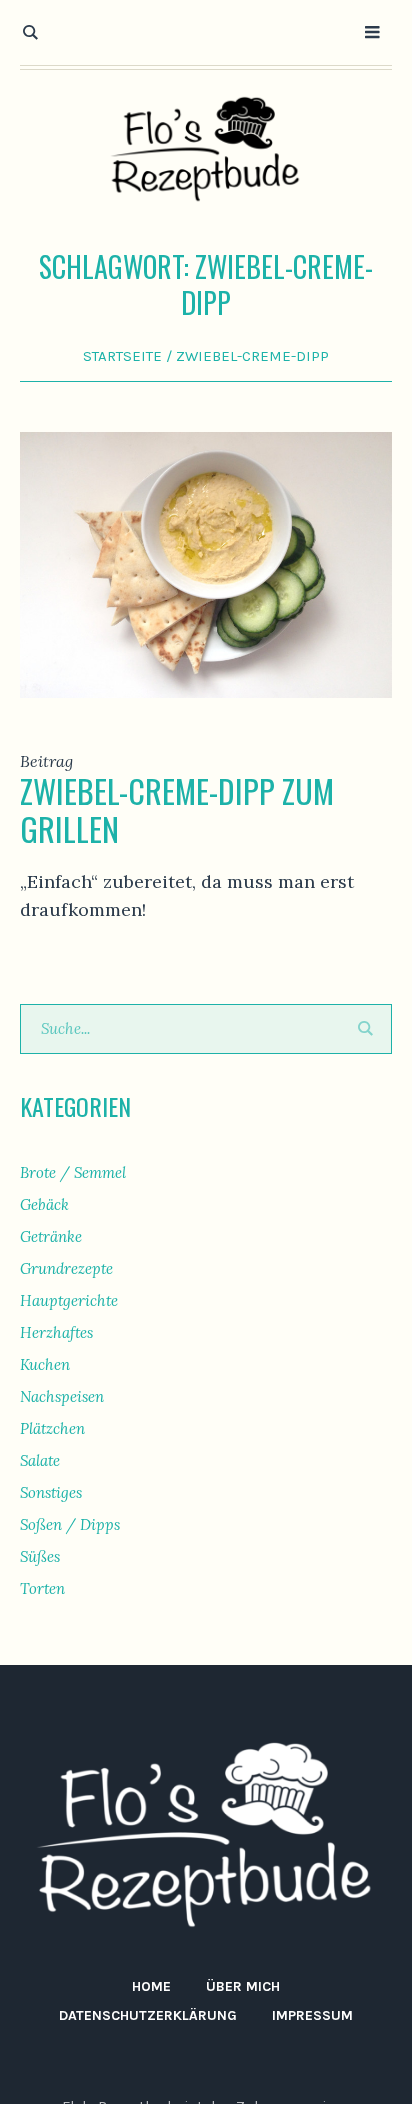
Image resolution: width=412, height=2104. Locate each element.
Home (151, 1986)
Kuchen (45, 1364)
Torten (42, 1588)
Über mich (243, 1986)
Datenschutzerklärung (148, 2015)
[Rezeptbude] (206, 149)
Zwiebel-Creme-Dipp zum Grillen (177, 809)
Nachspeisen (62, 1396)
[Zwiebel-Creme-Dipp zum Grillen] (206, 562)
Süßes (40, 1556)
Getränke (51, 1236)
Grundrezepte (66, 1268)
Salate (40, 1460)
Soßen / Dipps (70, 1524)
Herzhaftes (56, 1332)
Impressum (312, 2015)
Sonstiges (51, 1492)
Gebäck (44, 1204)
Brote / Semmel (73, 1172)
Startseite (122, 356)
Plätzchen (52, 1428)
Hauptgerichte (69, 1300)
